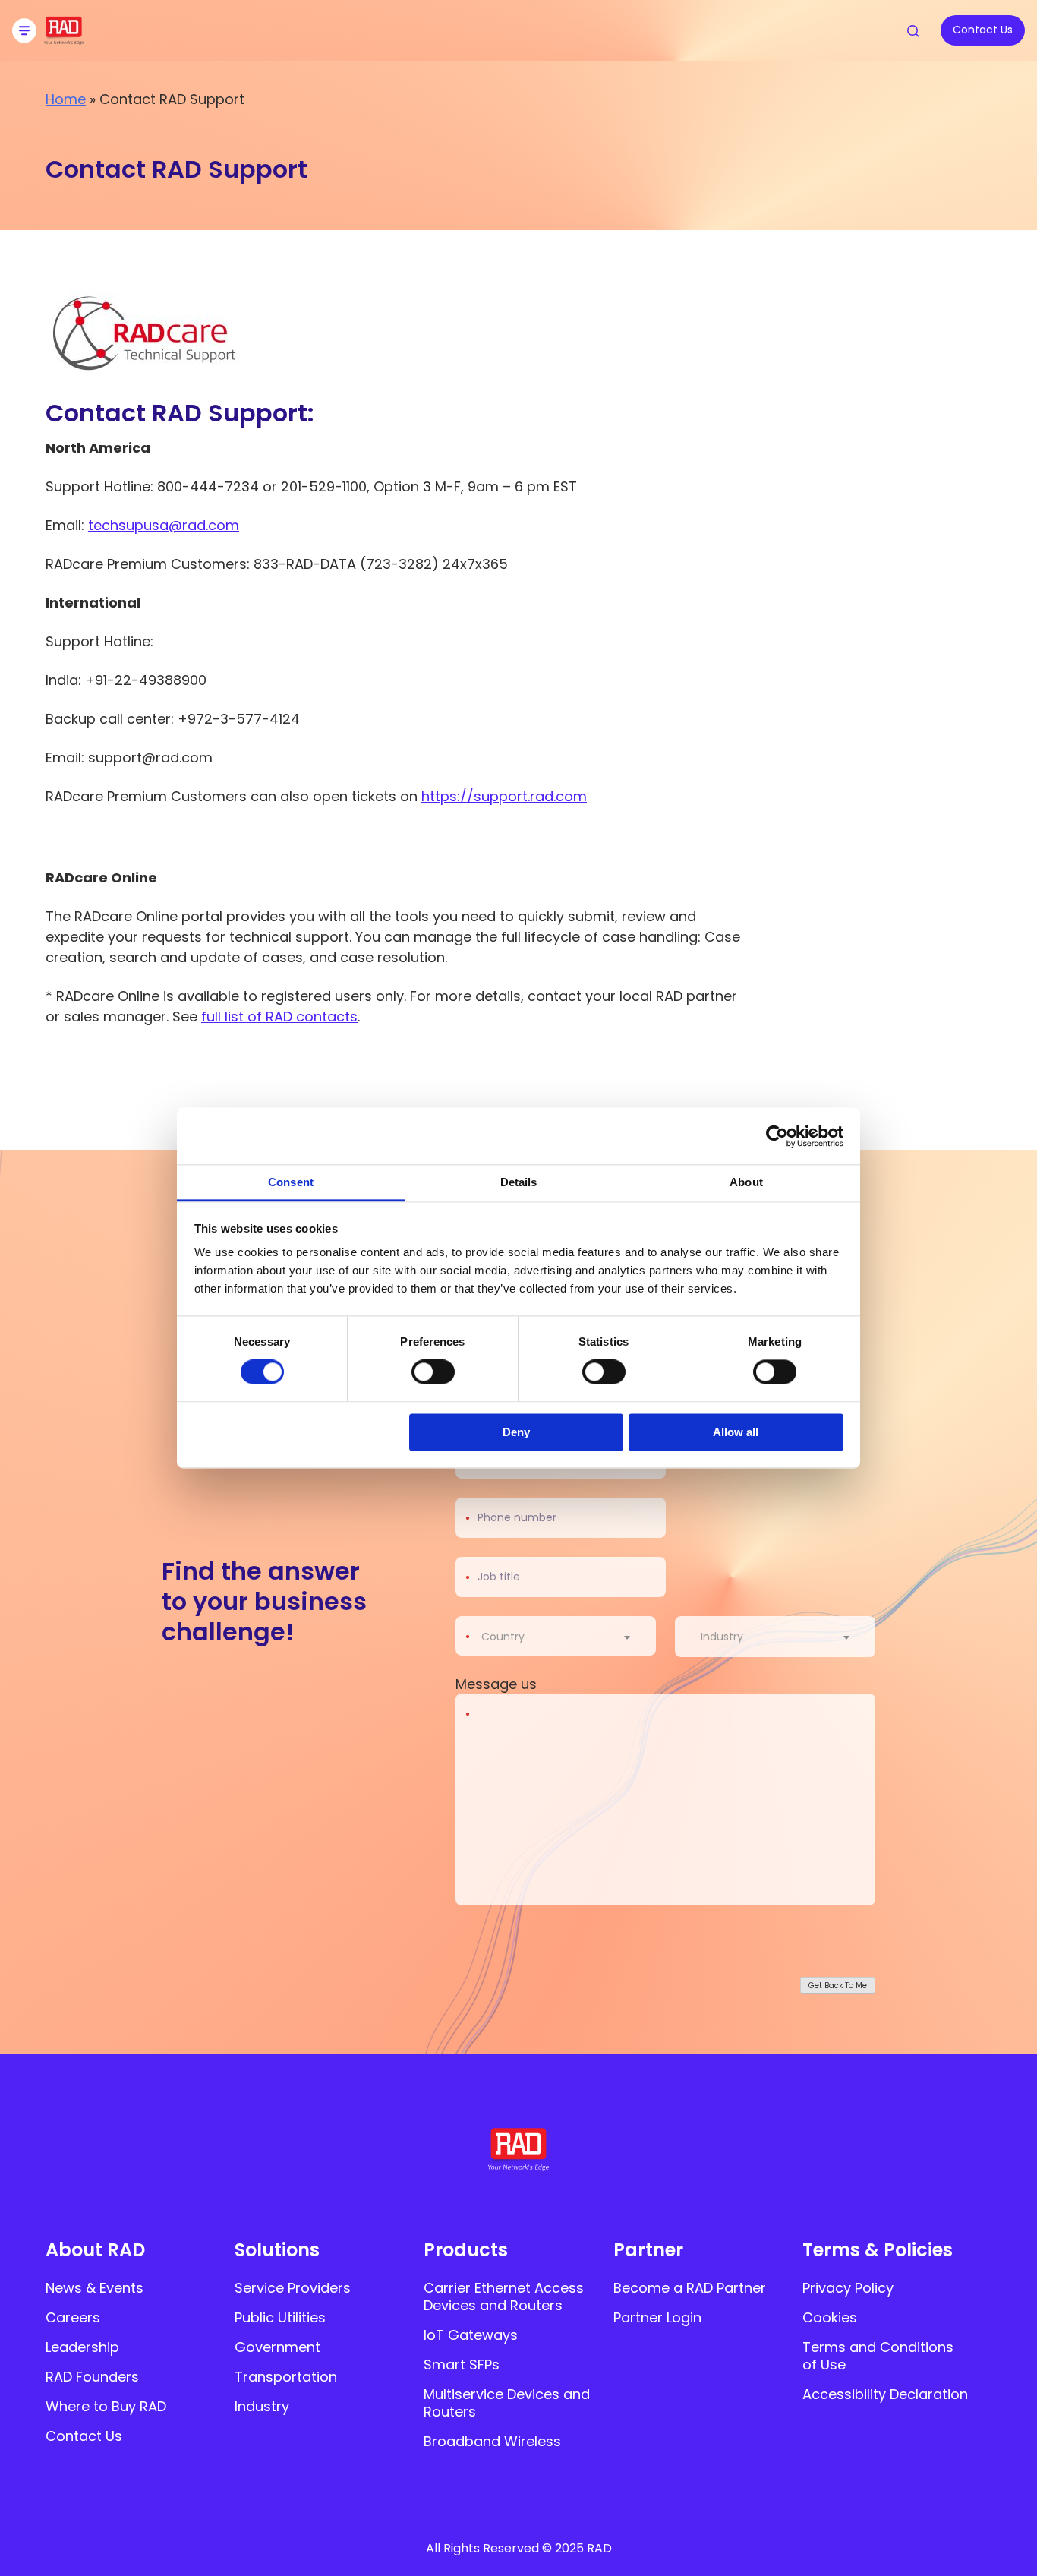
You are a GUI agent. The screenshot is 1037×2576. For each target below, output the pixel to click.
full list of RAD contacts (279, 1017)
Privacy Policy (848, 2288)
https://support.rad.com (504, 796)
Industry (262, 2406)
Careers (73, 2317)
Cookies (830, 2317)
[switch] (433, 1372)
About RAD (95, 2250)
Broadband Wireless (492, 2441)
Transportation (286, 2377)
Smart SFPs (462, 2364)
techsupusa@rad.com (164, 525)
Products (466, 2250)
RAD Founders (92, 2377)
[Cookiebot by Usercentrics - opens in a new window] (777, 1136)
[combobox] (565, 1637)
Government (277, 2347)
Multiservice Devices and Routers (507, 2403)
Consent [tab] (291, 1182)
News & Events (95, 2288)
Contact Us (84, 2436)
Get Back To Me (838, 1986)
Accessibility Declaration (885, 2394)
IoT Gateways (471, 2335)
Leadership (82, 2347)
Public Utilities (280, 2317)
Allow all (736, 1432)
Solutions (277, 2250)
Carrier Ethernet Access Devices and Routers (504, 2297)
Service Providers (293, 2288)
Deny (516, 1432)
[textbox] (507, 1637)
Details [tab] (519, 1182)
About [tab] (746, 1182)
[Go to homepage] (64, 40)
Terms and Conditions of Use (878, 2356)
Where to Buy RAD (106, 2406)
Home (66, 99)
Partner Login (657, 2317)
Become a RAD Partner (690, 2288)
